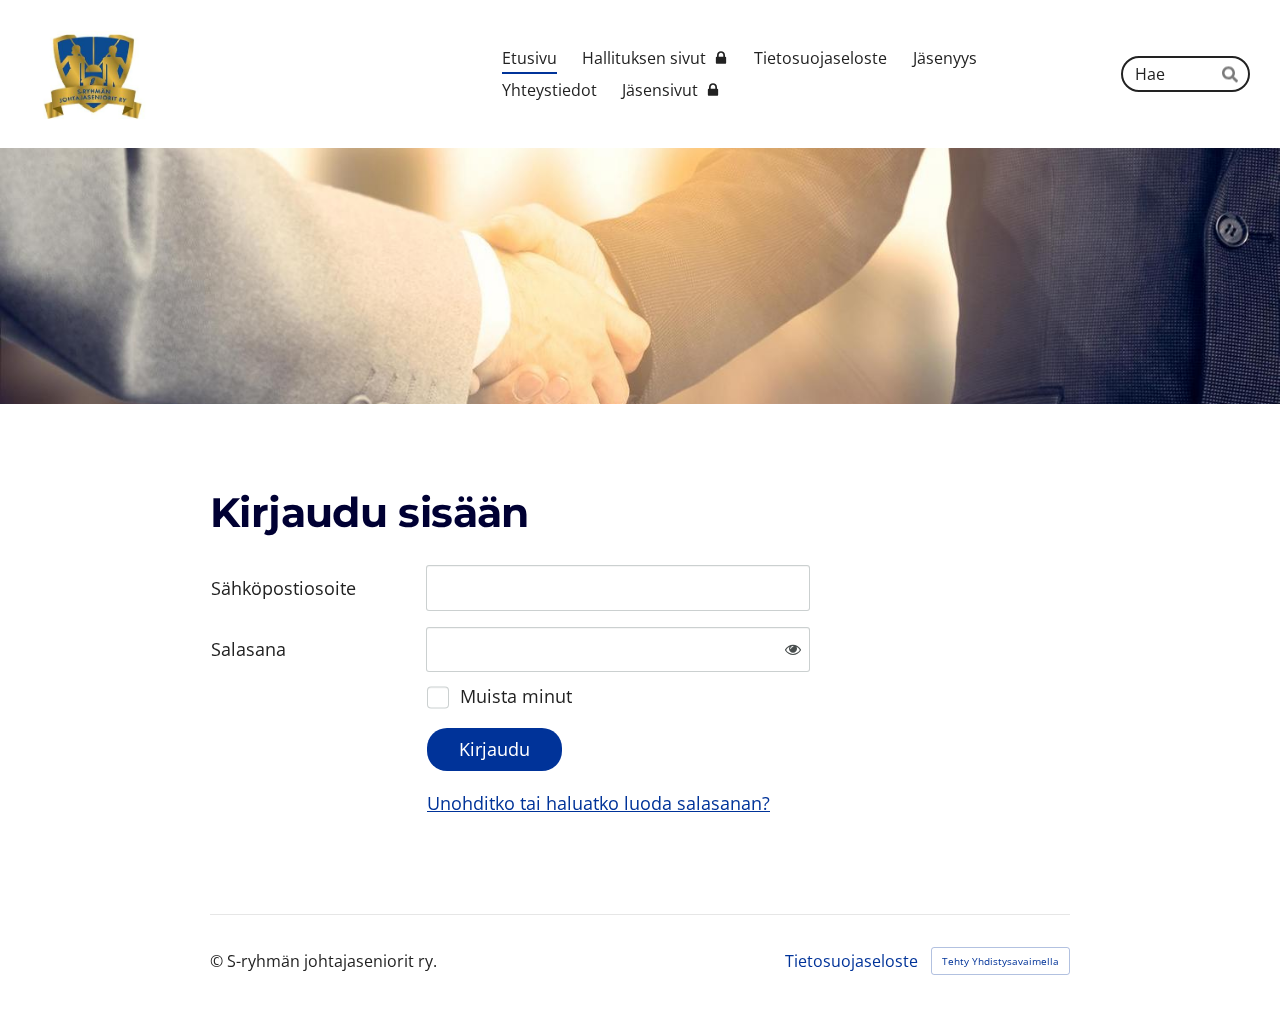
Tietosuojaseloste (851, 961)
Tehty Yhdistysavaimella (1000, 961)
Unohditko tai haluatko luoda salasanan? (598, 803)
